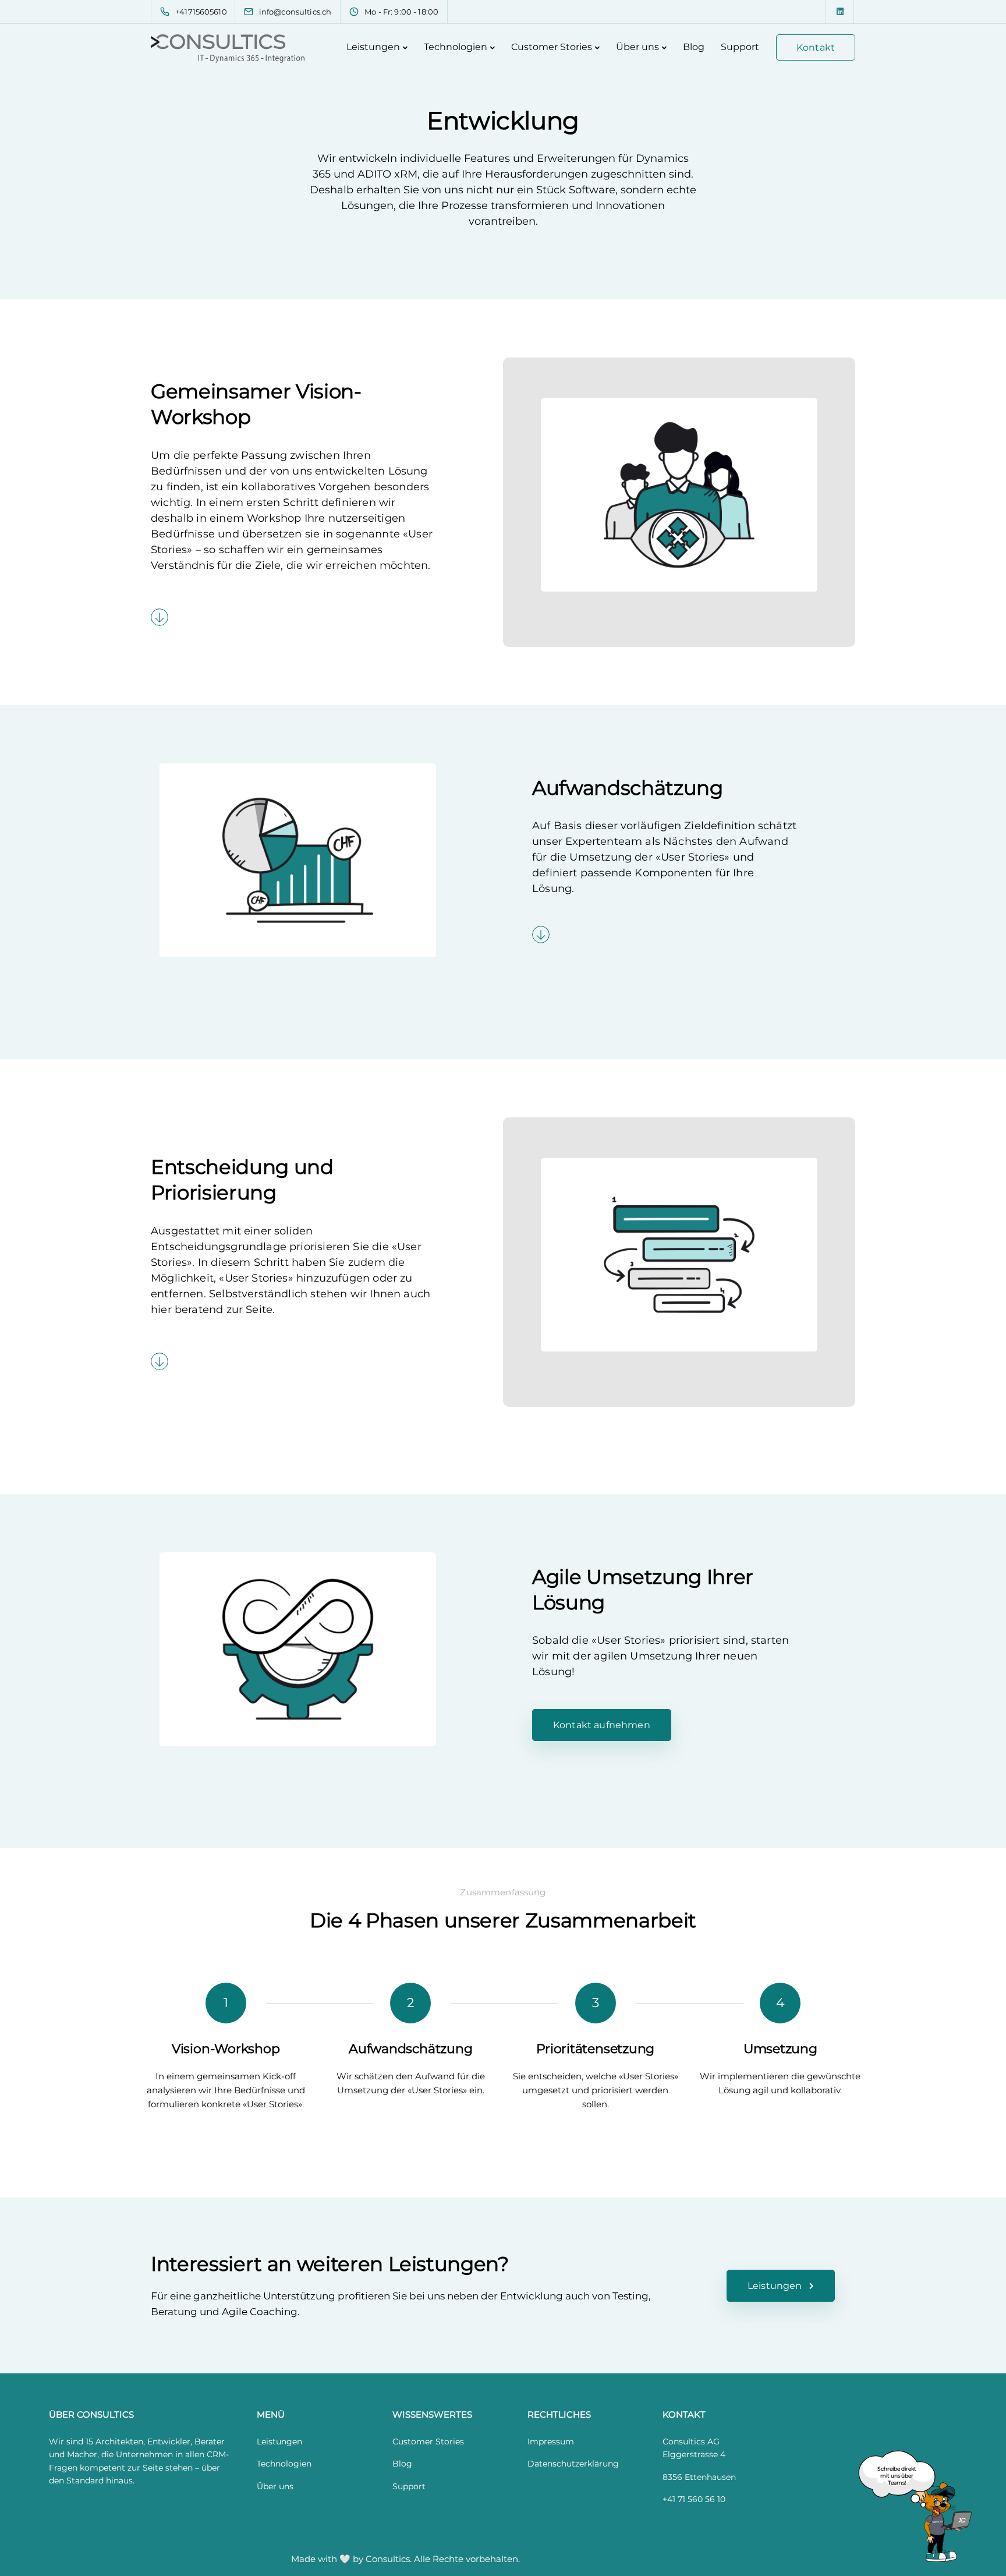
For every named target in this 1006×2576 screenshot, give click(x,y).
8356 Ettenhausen (699, 2477)
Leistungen (373, 47)
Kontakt (816, 47)
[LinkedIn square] (840, 12)
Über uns (637, 47)
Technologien (456, 47)
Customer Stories (552, 47)
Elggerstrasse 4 (694, 2454)
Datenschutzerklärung (573, 2464)
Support (740, 47)
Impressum (551, 2441)
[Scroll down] (160, 617)
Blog (694, 47)
